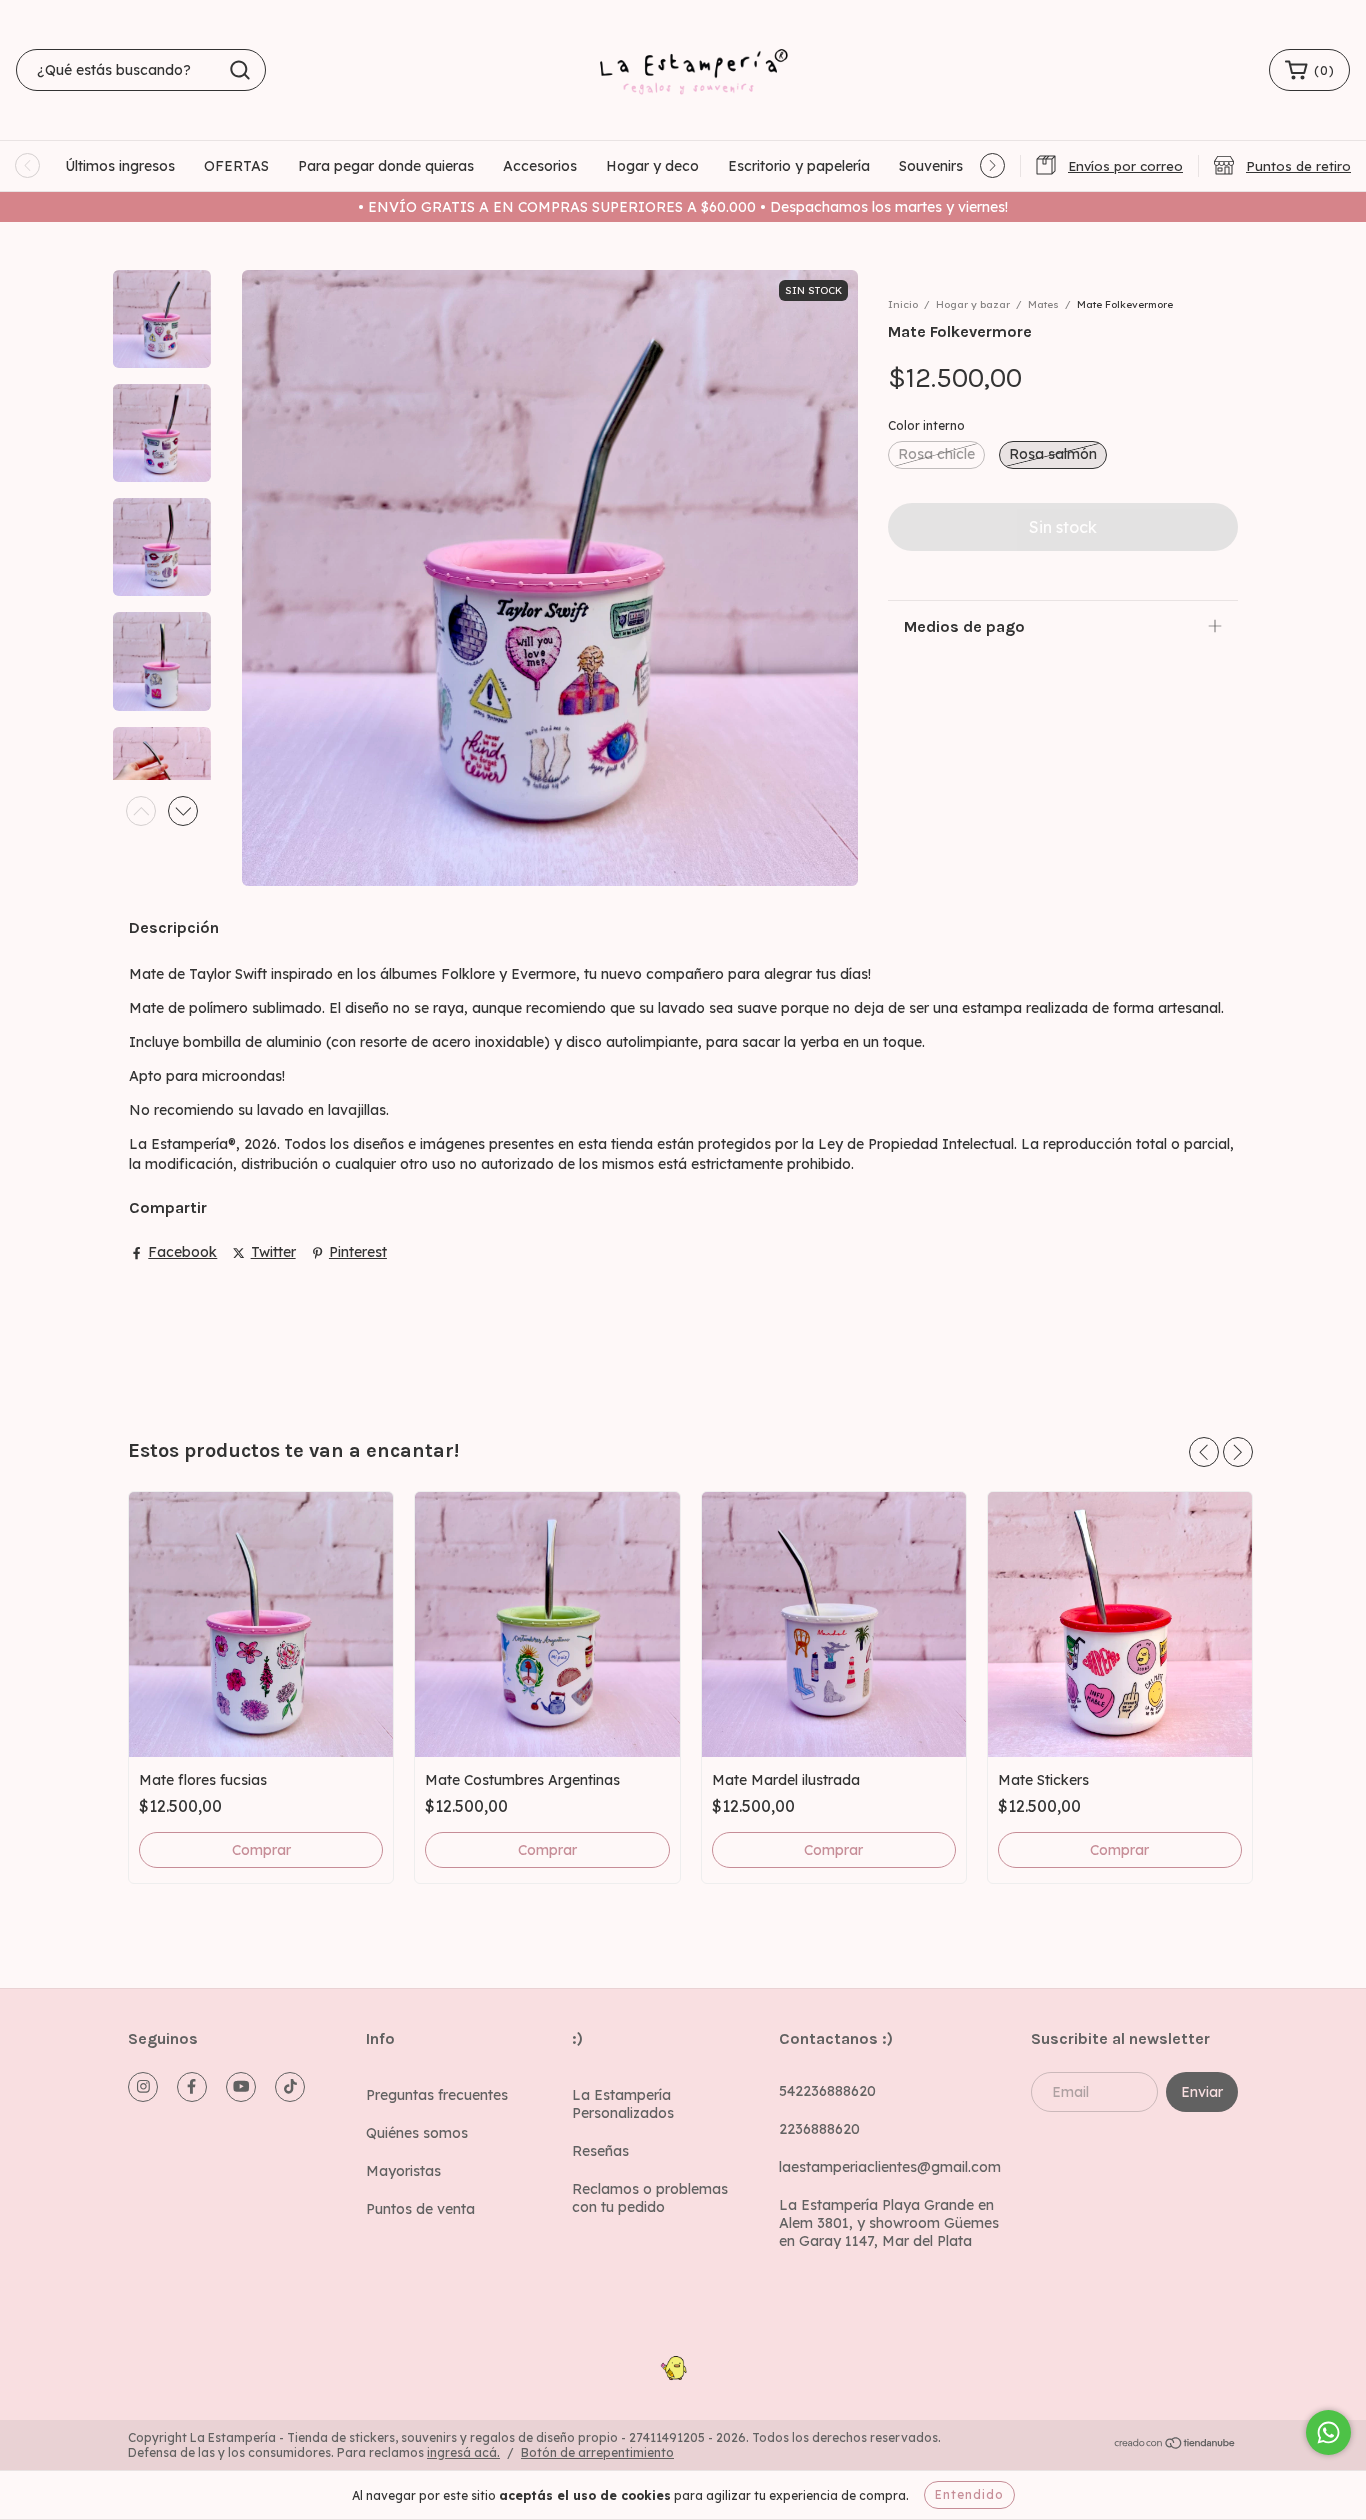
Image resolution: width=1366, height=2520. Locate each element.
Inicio (903, 304)
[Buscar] (240, 70)
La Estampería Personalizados (623, 2104)
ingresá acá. (463, 2452)
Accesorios (540, 166)
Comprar (547, 1850)
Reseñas (600, 2151)
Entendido (969, 2494)
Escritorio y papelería (799, 166)
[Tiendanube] (1175, 2445)
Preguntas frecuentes (437, 2095)
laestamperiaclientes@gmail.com (890, 2167)
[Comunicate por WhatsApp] (1328, 2432)
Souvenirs (931, 166)
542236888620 (827, 2091)
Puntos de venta (420, 2209)
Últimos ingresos (120, 166)
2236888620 (819, 2129)
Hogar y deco (652, 166)
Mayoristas (403, 2171)
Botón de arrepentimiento (597, 2452)
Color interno (926, 425)
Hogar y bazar (973, 304)
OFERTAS (236, 166)
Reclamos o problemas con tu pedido (650, 2198)
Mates (1043, 304)
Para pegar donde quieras (386, 166)
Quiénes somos (417, 2133)
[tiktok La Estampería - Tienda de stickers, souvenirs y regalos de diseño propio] (290, 2087)
